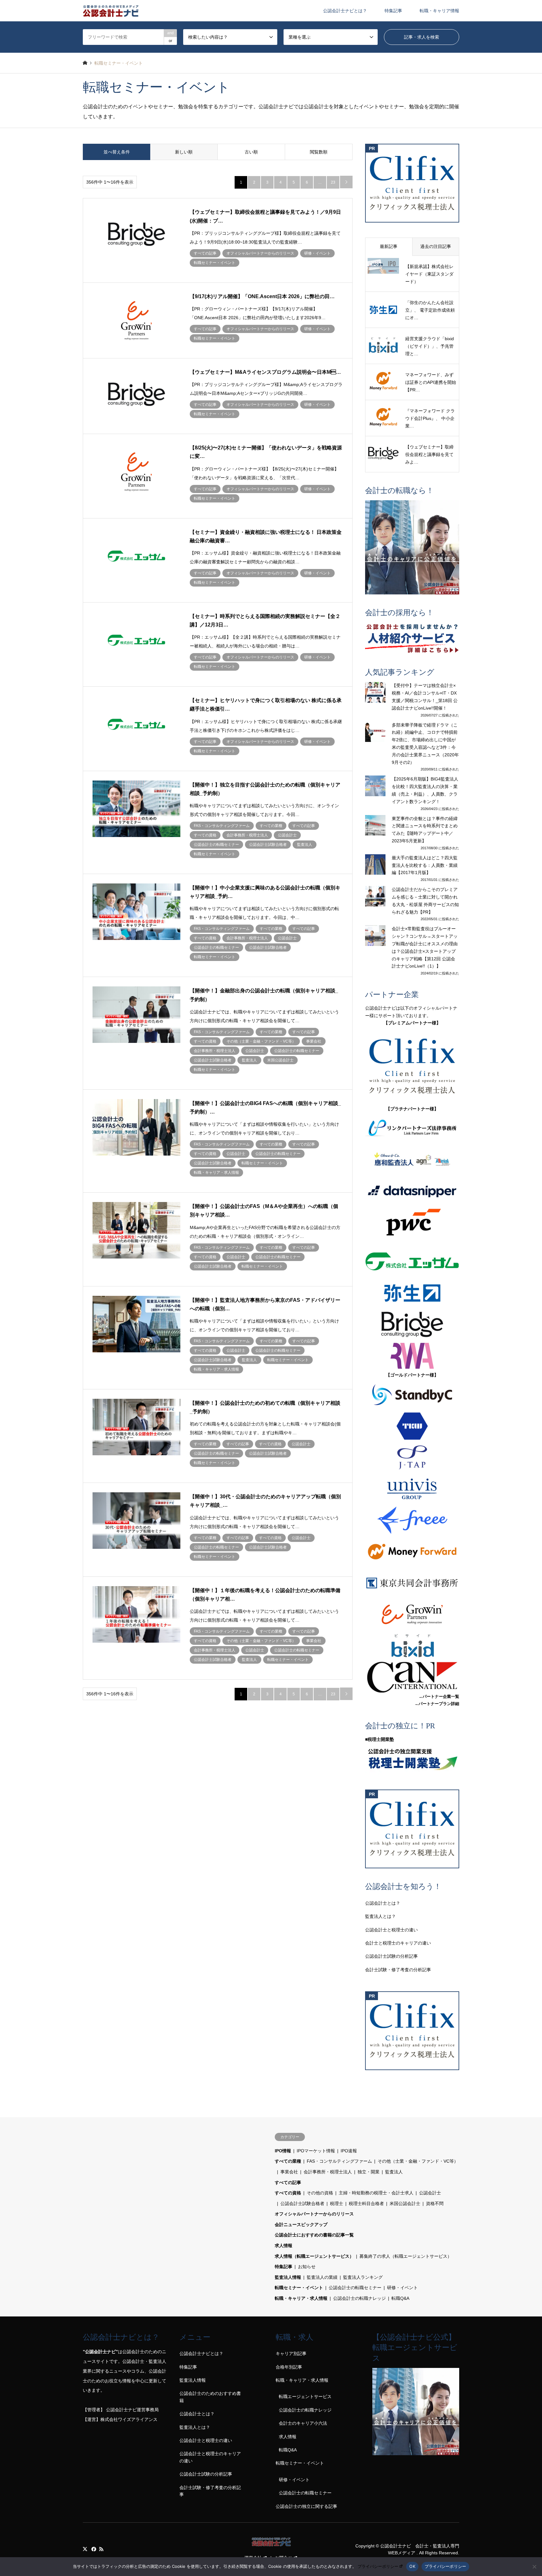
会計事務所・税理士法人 (328, 2172)
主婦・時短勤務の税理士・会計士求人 (376, 2193)
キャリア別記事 (291, 2353)
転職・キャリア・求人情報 (301, 2298)
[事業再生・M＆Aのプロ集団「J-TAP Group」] (412, 1457)
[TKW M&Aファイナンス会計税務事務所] (412, 1426)
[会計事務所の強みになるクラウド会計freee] (412, 1520)
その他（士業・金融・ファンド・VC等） (418, 2161)
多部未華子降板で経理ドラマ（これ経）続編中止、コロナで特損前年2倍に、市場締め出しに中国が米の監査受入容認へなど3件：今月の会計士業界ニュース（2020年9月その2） (425, 744)
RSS (101, 2549)
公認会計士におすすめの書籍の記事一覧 (314, 2235)
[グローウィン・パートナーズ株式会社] (412, 1614)
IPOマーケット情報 (316, 2151)
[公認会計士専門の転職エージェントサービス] (412, 547)
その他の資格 (320, 2193)
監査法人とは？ (380, 1916)
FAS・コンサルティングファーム (339, 2161)
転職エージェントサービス (305, 2396)
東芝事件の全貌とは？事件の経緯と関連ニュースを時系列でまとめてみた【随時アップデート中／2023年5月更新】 (425, 830)
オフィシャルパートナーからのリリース (314, 2214)
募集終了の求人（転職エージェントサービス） (406, 2256)
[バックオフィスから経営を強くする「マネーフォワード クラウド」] (412, 1552)
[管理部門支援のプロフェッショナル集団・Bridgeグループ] (412, 1324)
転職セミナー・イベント (299, 2288)
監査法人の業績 (322, 2277)
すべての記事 (288, 2182)
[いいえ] (534, 2567)
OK (412, 2566)
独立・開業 (369, 2172)
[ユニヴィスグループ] (412, 1489)
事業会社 (289, 2172)
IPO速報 (349, 2151)
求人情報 (284, 2246)
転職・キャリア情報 (439, 11)
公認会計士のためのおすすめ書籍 (210, 2397)
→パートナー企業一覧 (439, 1696)
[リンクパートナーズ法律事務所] (412, 1129)
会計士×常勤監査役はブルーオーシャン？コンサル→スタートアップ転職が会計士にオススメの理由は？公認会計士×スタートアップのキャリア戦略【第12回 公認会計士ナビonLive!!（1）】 (425, 947)
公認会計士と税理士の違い (391, 1930)
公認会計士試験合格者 (302, 2203)
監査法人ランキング (363, 2277)
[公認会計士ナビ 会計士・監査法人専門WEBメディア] (111, 11)
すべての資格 (288, 2193)
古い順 (251, 152)
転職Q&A (400, 2298)
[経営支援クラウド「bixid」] (412, 1646)
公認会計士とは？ (383, 1903)
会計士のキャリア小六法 (303, 2423)
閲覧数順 (319, 152)
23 (333, 182)
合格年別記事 (289, 2367)
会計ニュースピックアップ (301, 2224)
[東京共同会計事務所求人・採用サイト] (412, 1583)
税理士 (337, 2203)
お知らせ (307, 2267)
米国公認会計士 (405, 2203)
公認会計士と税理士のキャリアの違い (210, 2457)
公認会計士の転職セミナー (355, 2288)
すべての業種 (288, 2161)
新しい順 (184, 152)
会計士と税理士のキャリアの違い (398, 1943)
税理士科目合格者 (366, 2203)
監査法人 (394, 2172)
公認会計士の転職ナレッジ (359, 2298)
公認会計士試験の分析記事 (391, 1956)
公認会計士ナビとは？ (345, 11)
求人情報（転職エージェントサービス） (314, 2256)
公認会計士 (430, 2193)
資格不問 (435, 2203)
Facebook (93, 2549)
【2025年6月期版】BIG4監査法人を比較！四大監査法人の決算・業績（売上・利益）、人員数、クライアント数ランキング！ (425, 790)
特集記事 (393, 11)
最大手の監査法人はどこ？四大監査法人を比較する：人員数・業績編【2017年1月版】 (425, 865)
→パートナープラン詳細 (437, 1704)
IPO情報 (283, 2151)
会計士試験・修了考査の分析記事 (398, 1970)
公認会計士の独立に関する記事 (306, 2506)
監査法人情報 (288, 2277)
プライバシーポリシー (378, 2566)
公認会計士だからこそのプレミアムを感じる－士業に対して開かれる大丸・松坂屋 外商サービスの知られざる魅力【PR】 (425, 901)
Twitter (85, 2549)
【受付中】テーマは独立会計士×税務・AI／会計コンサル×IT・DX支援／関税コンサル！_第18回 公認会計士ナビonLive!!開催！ (425, 697)
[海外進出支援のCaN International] (412, 1677)
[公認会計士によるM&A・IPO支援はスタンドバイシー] (412, 1395)
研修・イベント (402, 2288)
